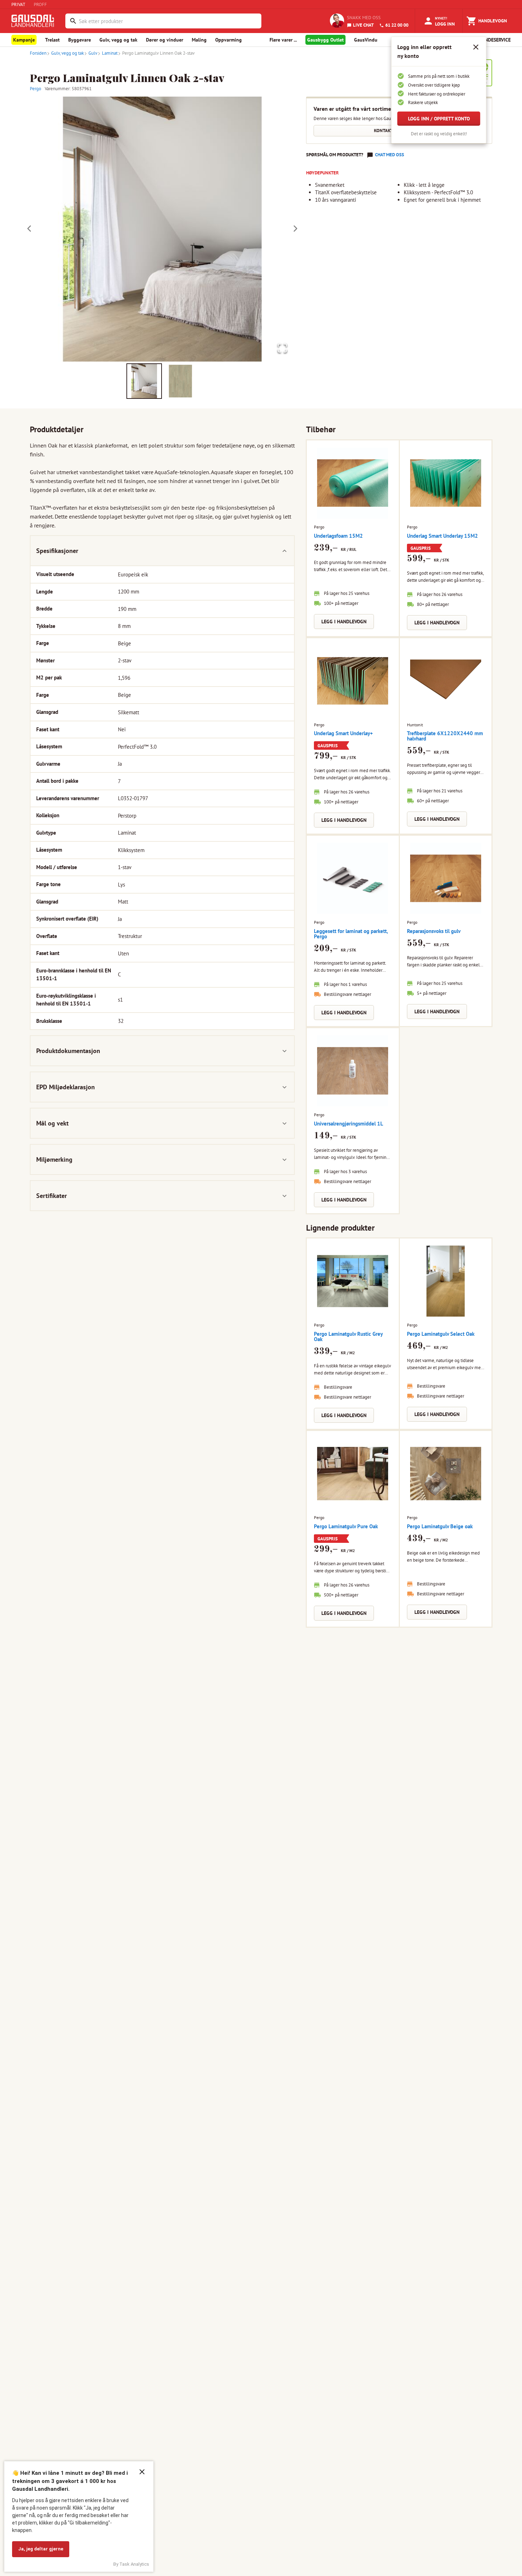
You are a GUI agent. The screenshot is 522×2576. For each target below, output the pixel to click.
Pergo (36, 89)
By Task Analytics (131, 2564)
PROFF (40, 4)
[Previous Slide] (29, 229)
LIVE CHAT (363, 25)
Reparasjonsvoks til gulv (434, 931)
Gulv (93, 53)
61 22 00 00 (397, 25)
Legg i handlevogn (344, 622)
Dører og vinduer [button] (165, 40)
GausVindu (366, 40)
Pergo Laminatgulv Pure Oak (346, 1526)
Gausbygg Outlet (325, 40)
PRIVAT (18, 4)
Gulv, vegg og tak (67, 53)
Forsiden (38, 53)
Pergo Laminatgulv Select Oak (441, 1334)
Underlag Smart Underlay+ (343, 733)
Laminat (110, 53)
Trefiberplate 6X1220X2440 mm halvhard (445, 736)
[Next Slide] (295, 229)
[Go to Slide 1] (144, 381)
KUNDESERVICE (494, 40)
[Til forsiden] (34, 21)
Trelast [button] (52, 40)
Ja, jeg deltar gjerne (41, 2549)
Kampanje (24, 40)
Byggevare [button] (80, 40)
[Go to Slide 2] (180, 381)
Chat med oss (390, 155)
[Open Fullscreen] (282, 349)
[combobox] (168, 21)
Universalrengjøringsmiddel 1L (349, 1124)
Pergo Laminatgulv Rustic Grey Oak (348, 1336)
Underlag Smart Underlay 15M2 (442, 536)
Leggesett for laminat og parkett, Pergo (351, 934)
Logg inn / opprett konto (439, 119)
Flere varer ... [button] (283, 40)
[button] (162, 229)
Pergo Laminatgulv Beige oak (440, 1526)
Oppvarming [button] (229, 40)
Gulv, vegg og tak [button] (118, 40)
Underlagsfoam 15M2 (338, 536)
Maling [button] (199, 40)
